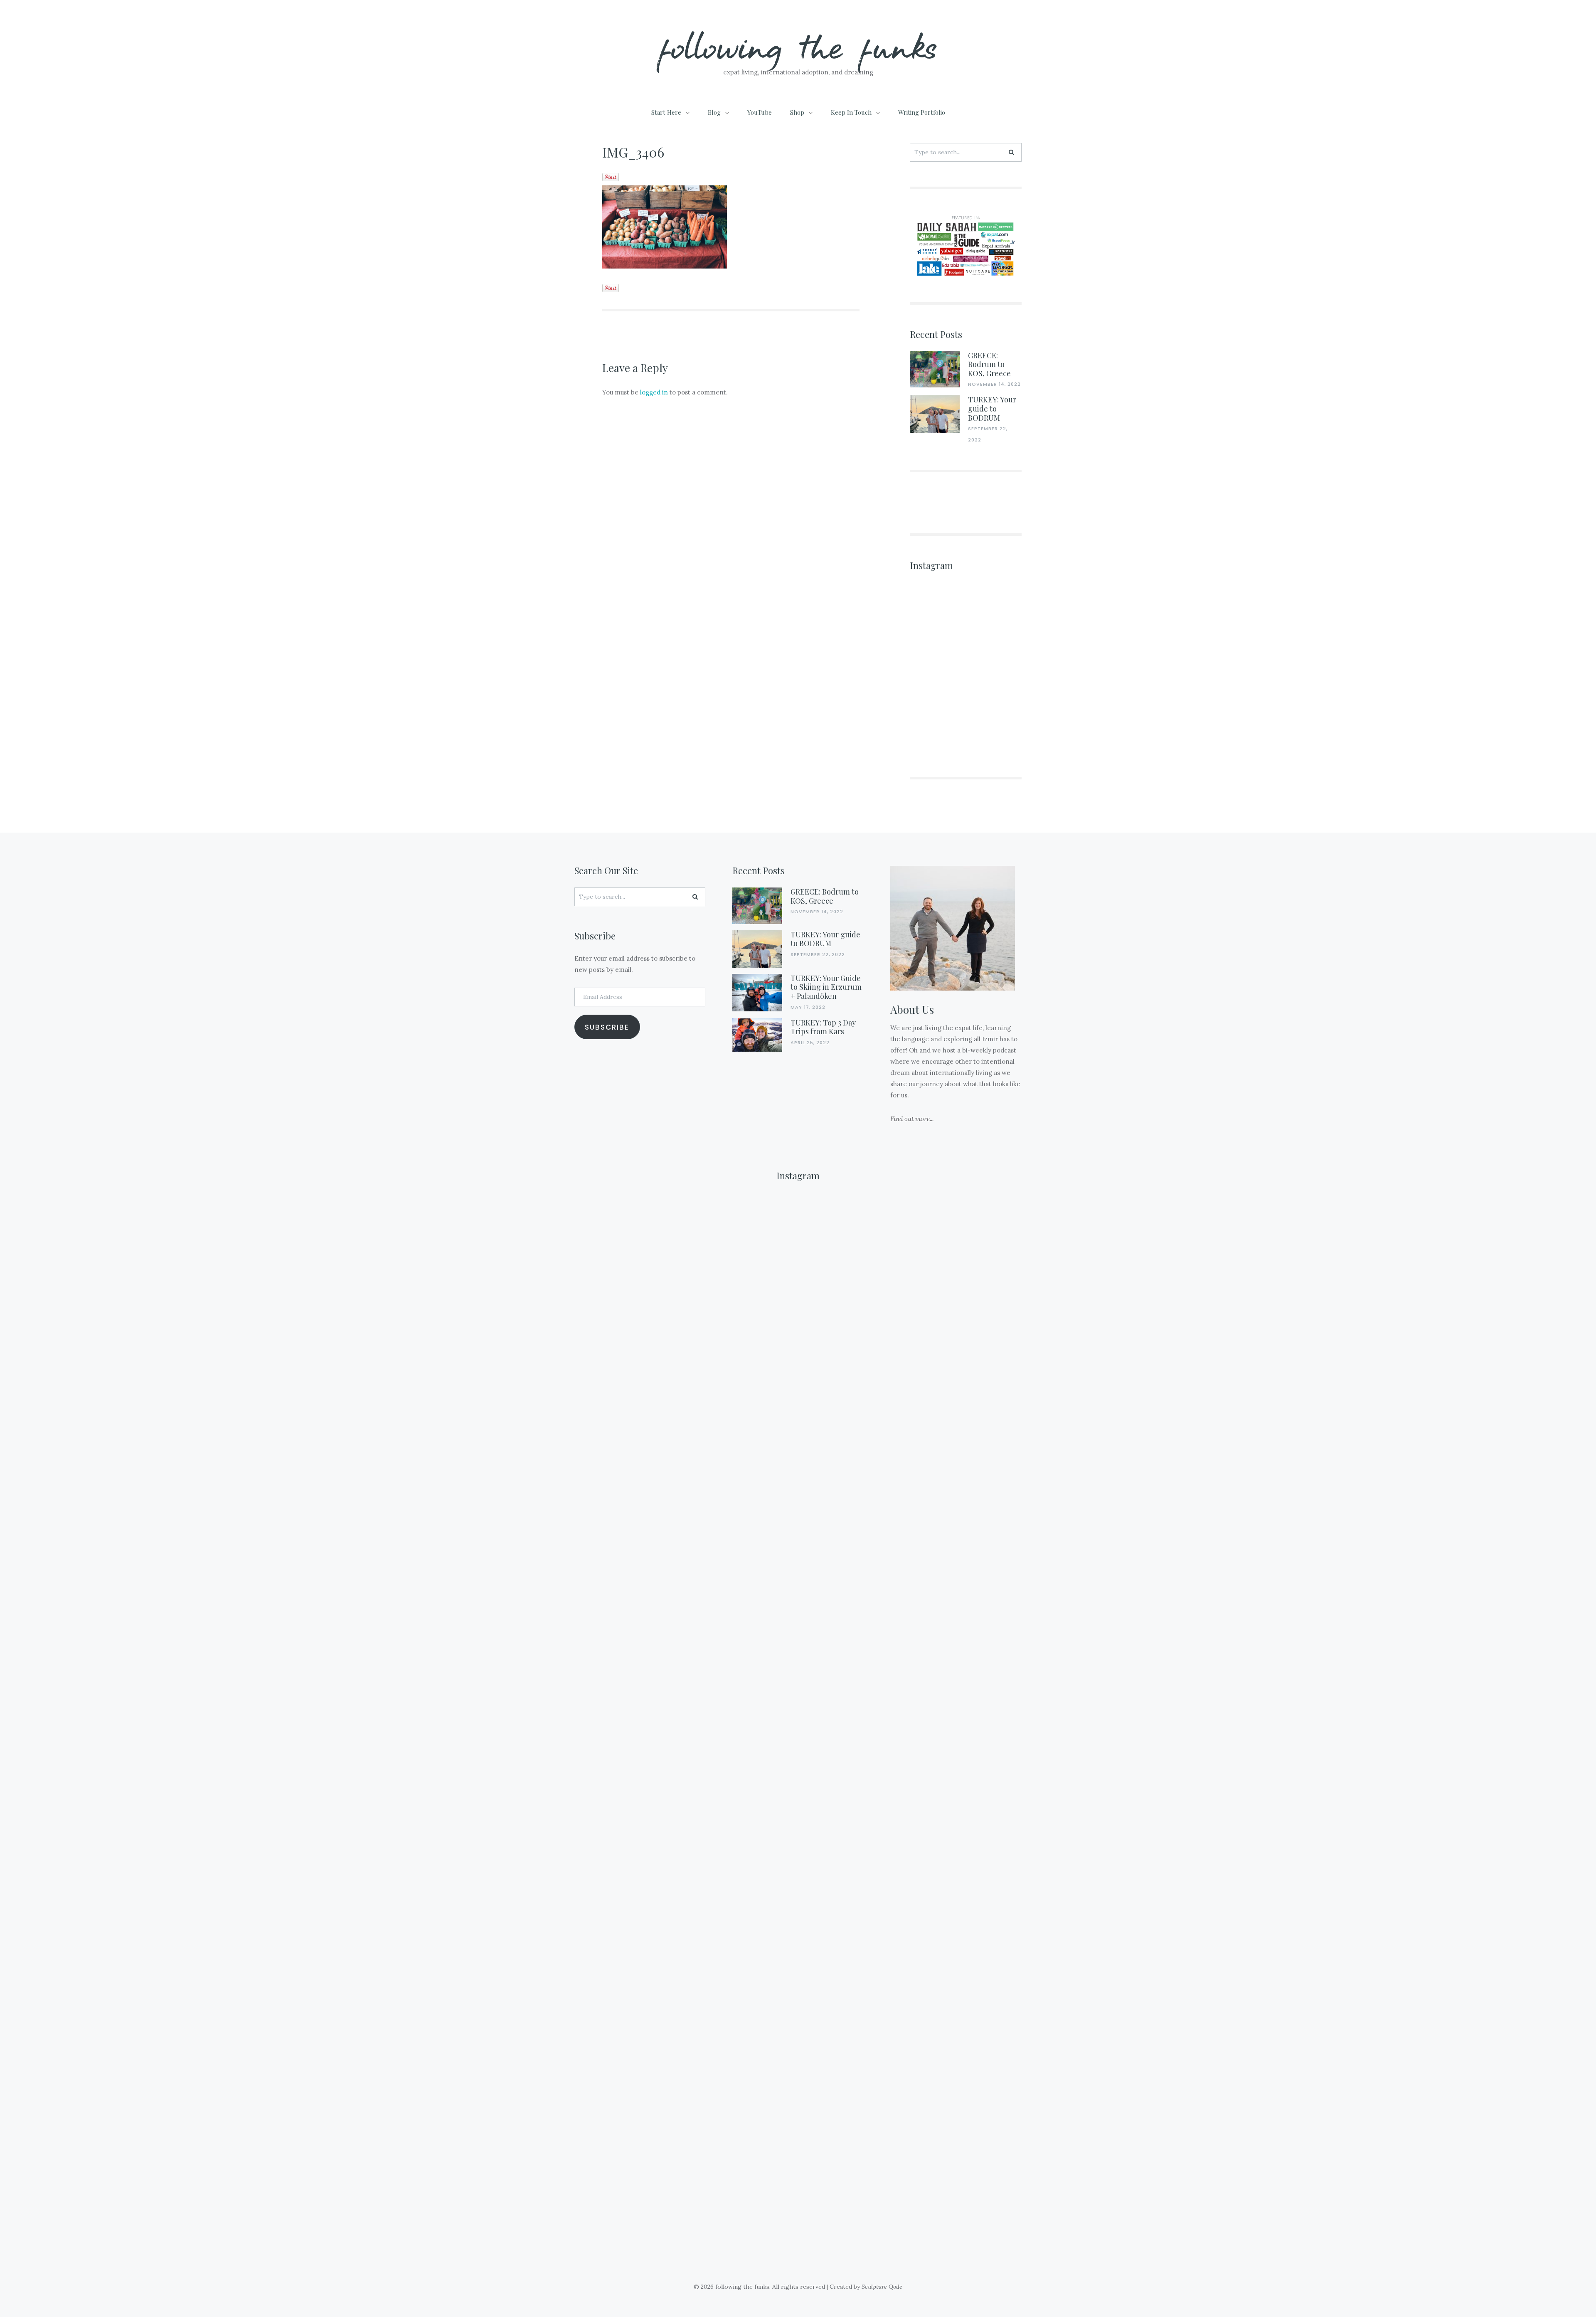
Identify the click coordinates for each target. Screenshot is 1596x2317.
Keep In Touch (851, 112)
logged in (654, 392)
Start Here (666, 112)
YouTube (760, 112)
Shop (797, 112)
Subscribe (607, 1027)
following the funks (798, 46)
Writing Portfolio (922, 112)
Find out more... (912, 1119)
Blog (714, 112)
